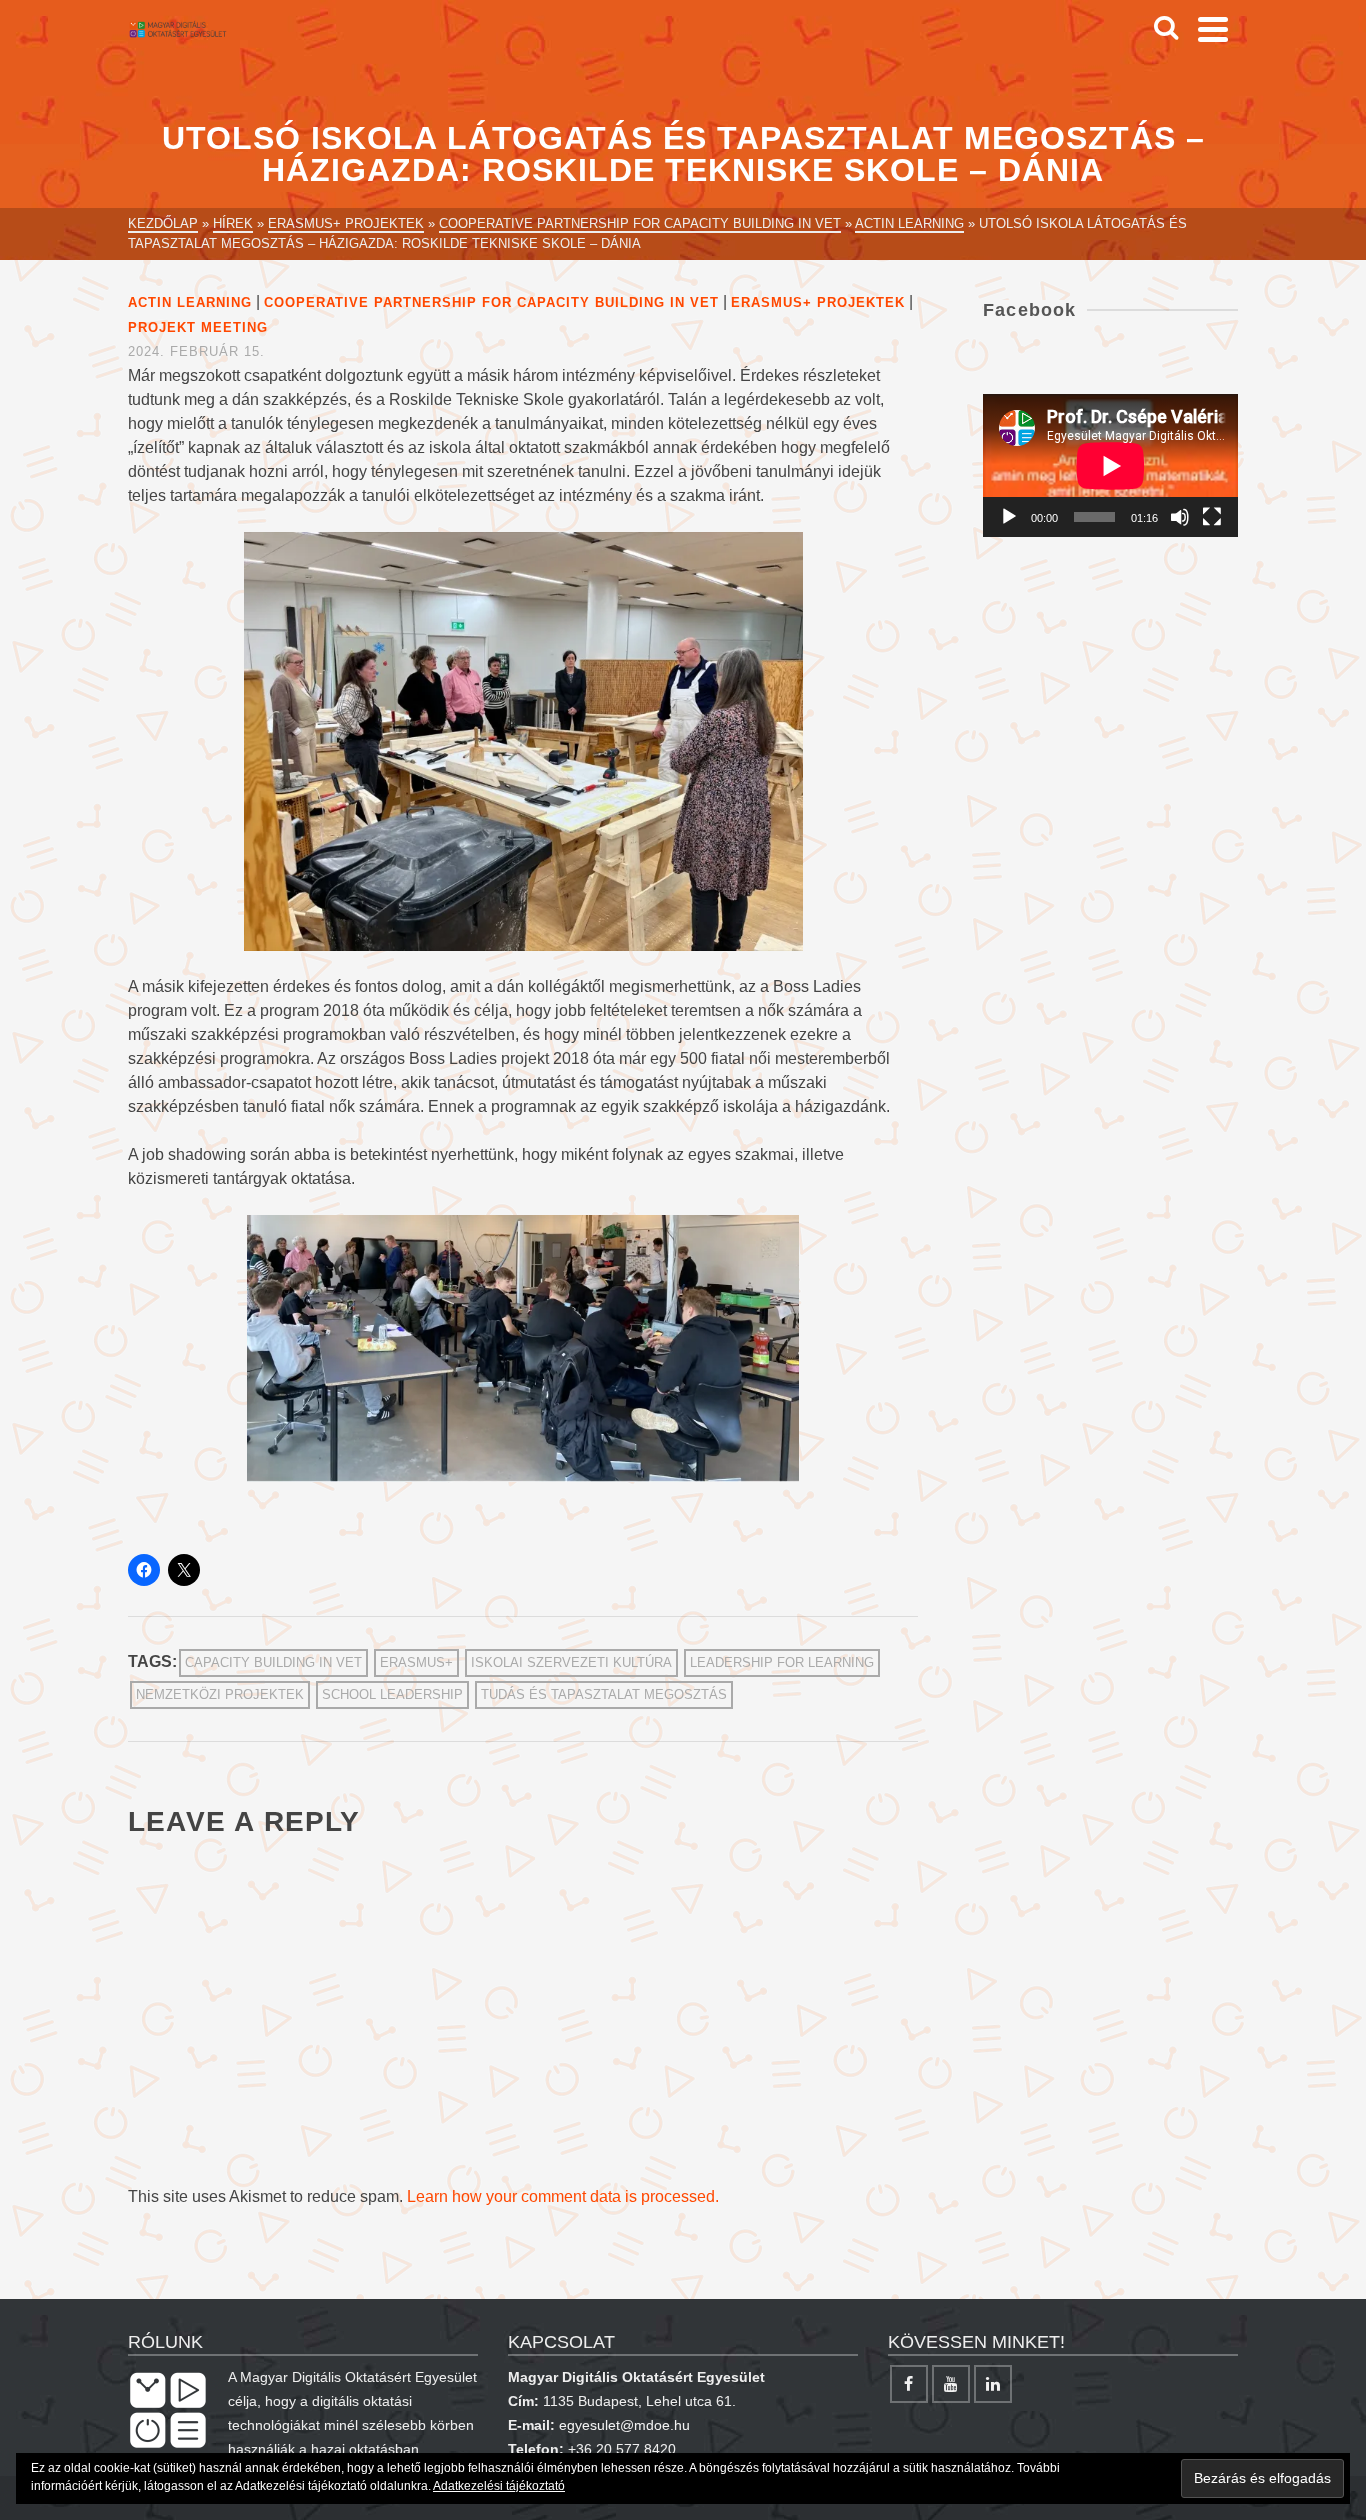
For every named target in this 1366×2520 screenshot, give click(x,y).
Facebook (1030, 310)
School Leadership (392, 1694)
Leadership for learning (782, 1662)
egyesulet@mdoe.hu (624, 2425)
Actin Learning (190, 302)
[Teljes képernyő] (1212, 517)
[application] (1110, 465)
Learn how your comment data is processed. (563, 2196)
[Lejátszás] (1009, 517)
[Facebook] (909, 2384)
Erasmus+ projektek (818, 302)
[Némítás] (1180, 517)
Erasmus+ (416, 1662)
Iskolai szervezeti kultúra (571, 1662)
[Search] (1166, 29)
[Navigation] (1213, 29)
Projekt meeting (198, 327)
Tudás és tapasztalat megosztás (604, 1694)
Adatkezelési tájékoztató (499, 2486)
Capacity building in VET (273, 1662)
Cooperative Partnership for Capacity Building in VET (491, 302)
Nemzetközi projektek (220, 1694)
